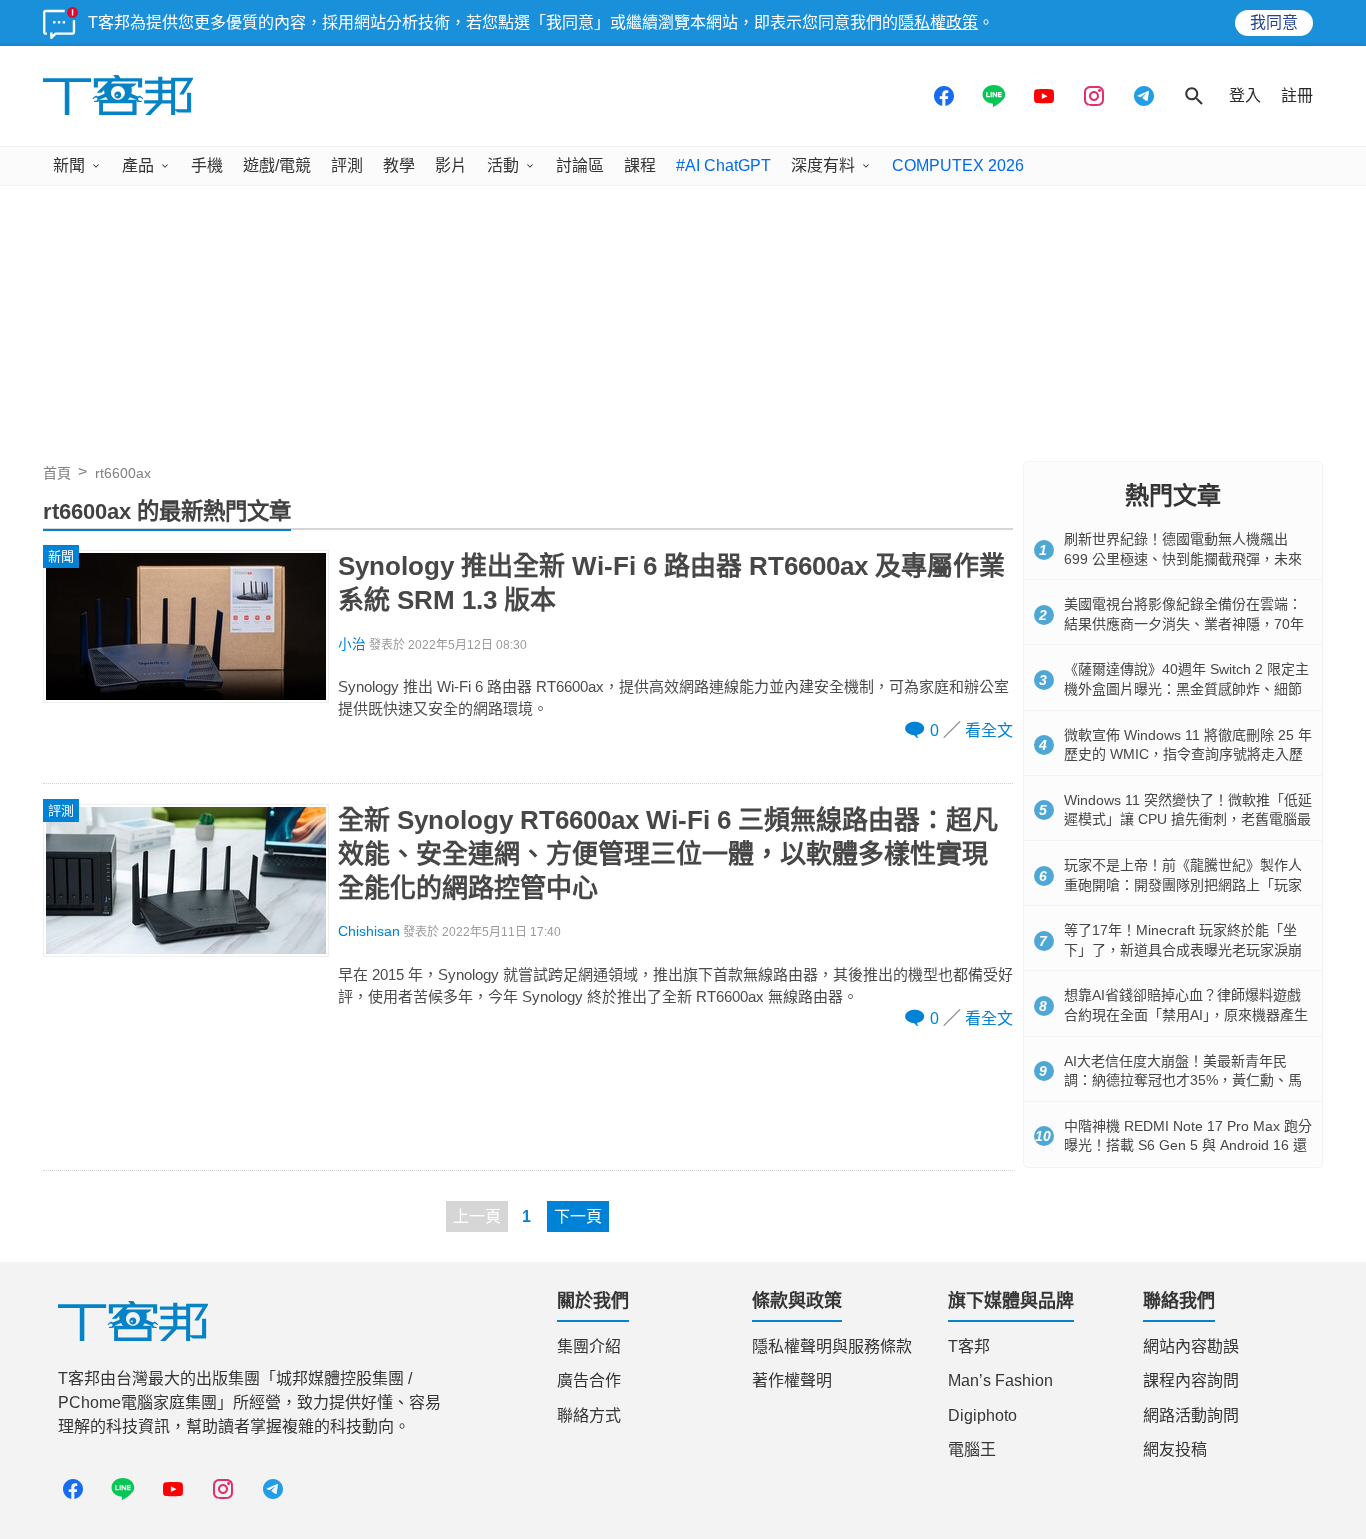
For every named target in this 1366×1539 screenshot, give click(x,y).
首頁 (57, 473)
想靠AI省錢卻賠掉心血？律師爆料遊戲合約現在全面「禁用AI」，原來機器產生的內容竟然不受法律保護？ (1186, 1014)
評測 (347, 165)
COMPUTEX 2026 (958, 165)
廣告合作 (589, 1380)
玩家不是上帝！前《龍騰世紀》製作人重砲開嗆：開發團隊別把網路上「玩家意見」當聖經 (1183, 884)
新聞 (69, 165)
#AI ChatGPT (723, 165)
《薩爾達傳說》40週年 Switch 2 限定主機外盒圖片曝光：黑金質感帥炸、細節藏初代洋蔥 (1186, 688)
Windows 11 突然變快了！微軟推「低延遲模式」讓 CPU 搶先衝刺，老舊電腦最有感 (1188, 819)
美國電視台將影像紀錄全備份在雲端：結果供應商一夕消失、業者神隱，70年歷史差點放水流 (1184, 623)
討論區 (580, 165)
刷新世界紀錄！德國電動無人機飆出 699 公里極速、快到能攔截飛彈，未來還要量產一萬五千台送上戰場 (1183, 558)
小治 (352, 644)
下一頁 (578, 1216)
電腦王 (972, 1449)
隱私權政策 (938, 22)
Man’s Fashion (1000, 1380)
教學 (399, 165)
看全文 (989, 730)
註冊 (1297, 95)
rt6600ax (123, 473)
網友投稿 (1175, 1449)
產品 (138, 165)
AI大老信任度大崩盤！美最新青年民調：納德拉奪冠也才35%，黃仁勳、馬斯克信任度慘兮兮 (1183, 1080)
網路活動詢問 (1191, 1415)
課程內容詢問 (1191, 1380)
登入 (1245, 95)
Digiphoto (982, 1415)
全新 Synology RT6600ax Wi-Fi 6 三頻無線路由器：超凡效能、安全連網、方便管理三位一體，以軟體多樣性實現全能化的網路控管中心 (668, 854)
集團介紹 (589, 1346)
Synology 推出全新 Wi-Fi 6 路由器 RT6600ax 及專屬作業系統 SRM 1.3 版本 (671, 583)
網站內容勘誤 (1191, 1346)
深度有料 (823, 165)
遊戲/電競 (277, 165)
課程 (640, 165)
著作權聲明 (792, 1380)
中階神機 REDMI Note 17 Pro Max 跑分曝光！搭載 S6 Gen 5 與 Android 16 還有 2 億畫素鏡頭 (1188, 1145)
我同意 (1274, 22)
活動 (503, 165)
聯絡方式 (589, 1415)
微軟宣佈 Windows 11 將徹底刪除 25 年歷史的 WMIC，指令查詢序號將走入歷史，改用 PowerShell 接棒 (1188, 754)
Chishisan (369, 931)
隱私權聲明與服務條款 (832, 1346)
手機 (207, 165)
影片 (451, 165)
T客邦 (969, 1346)
